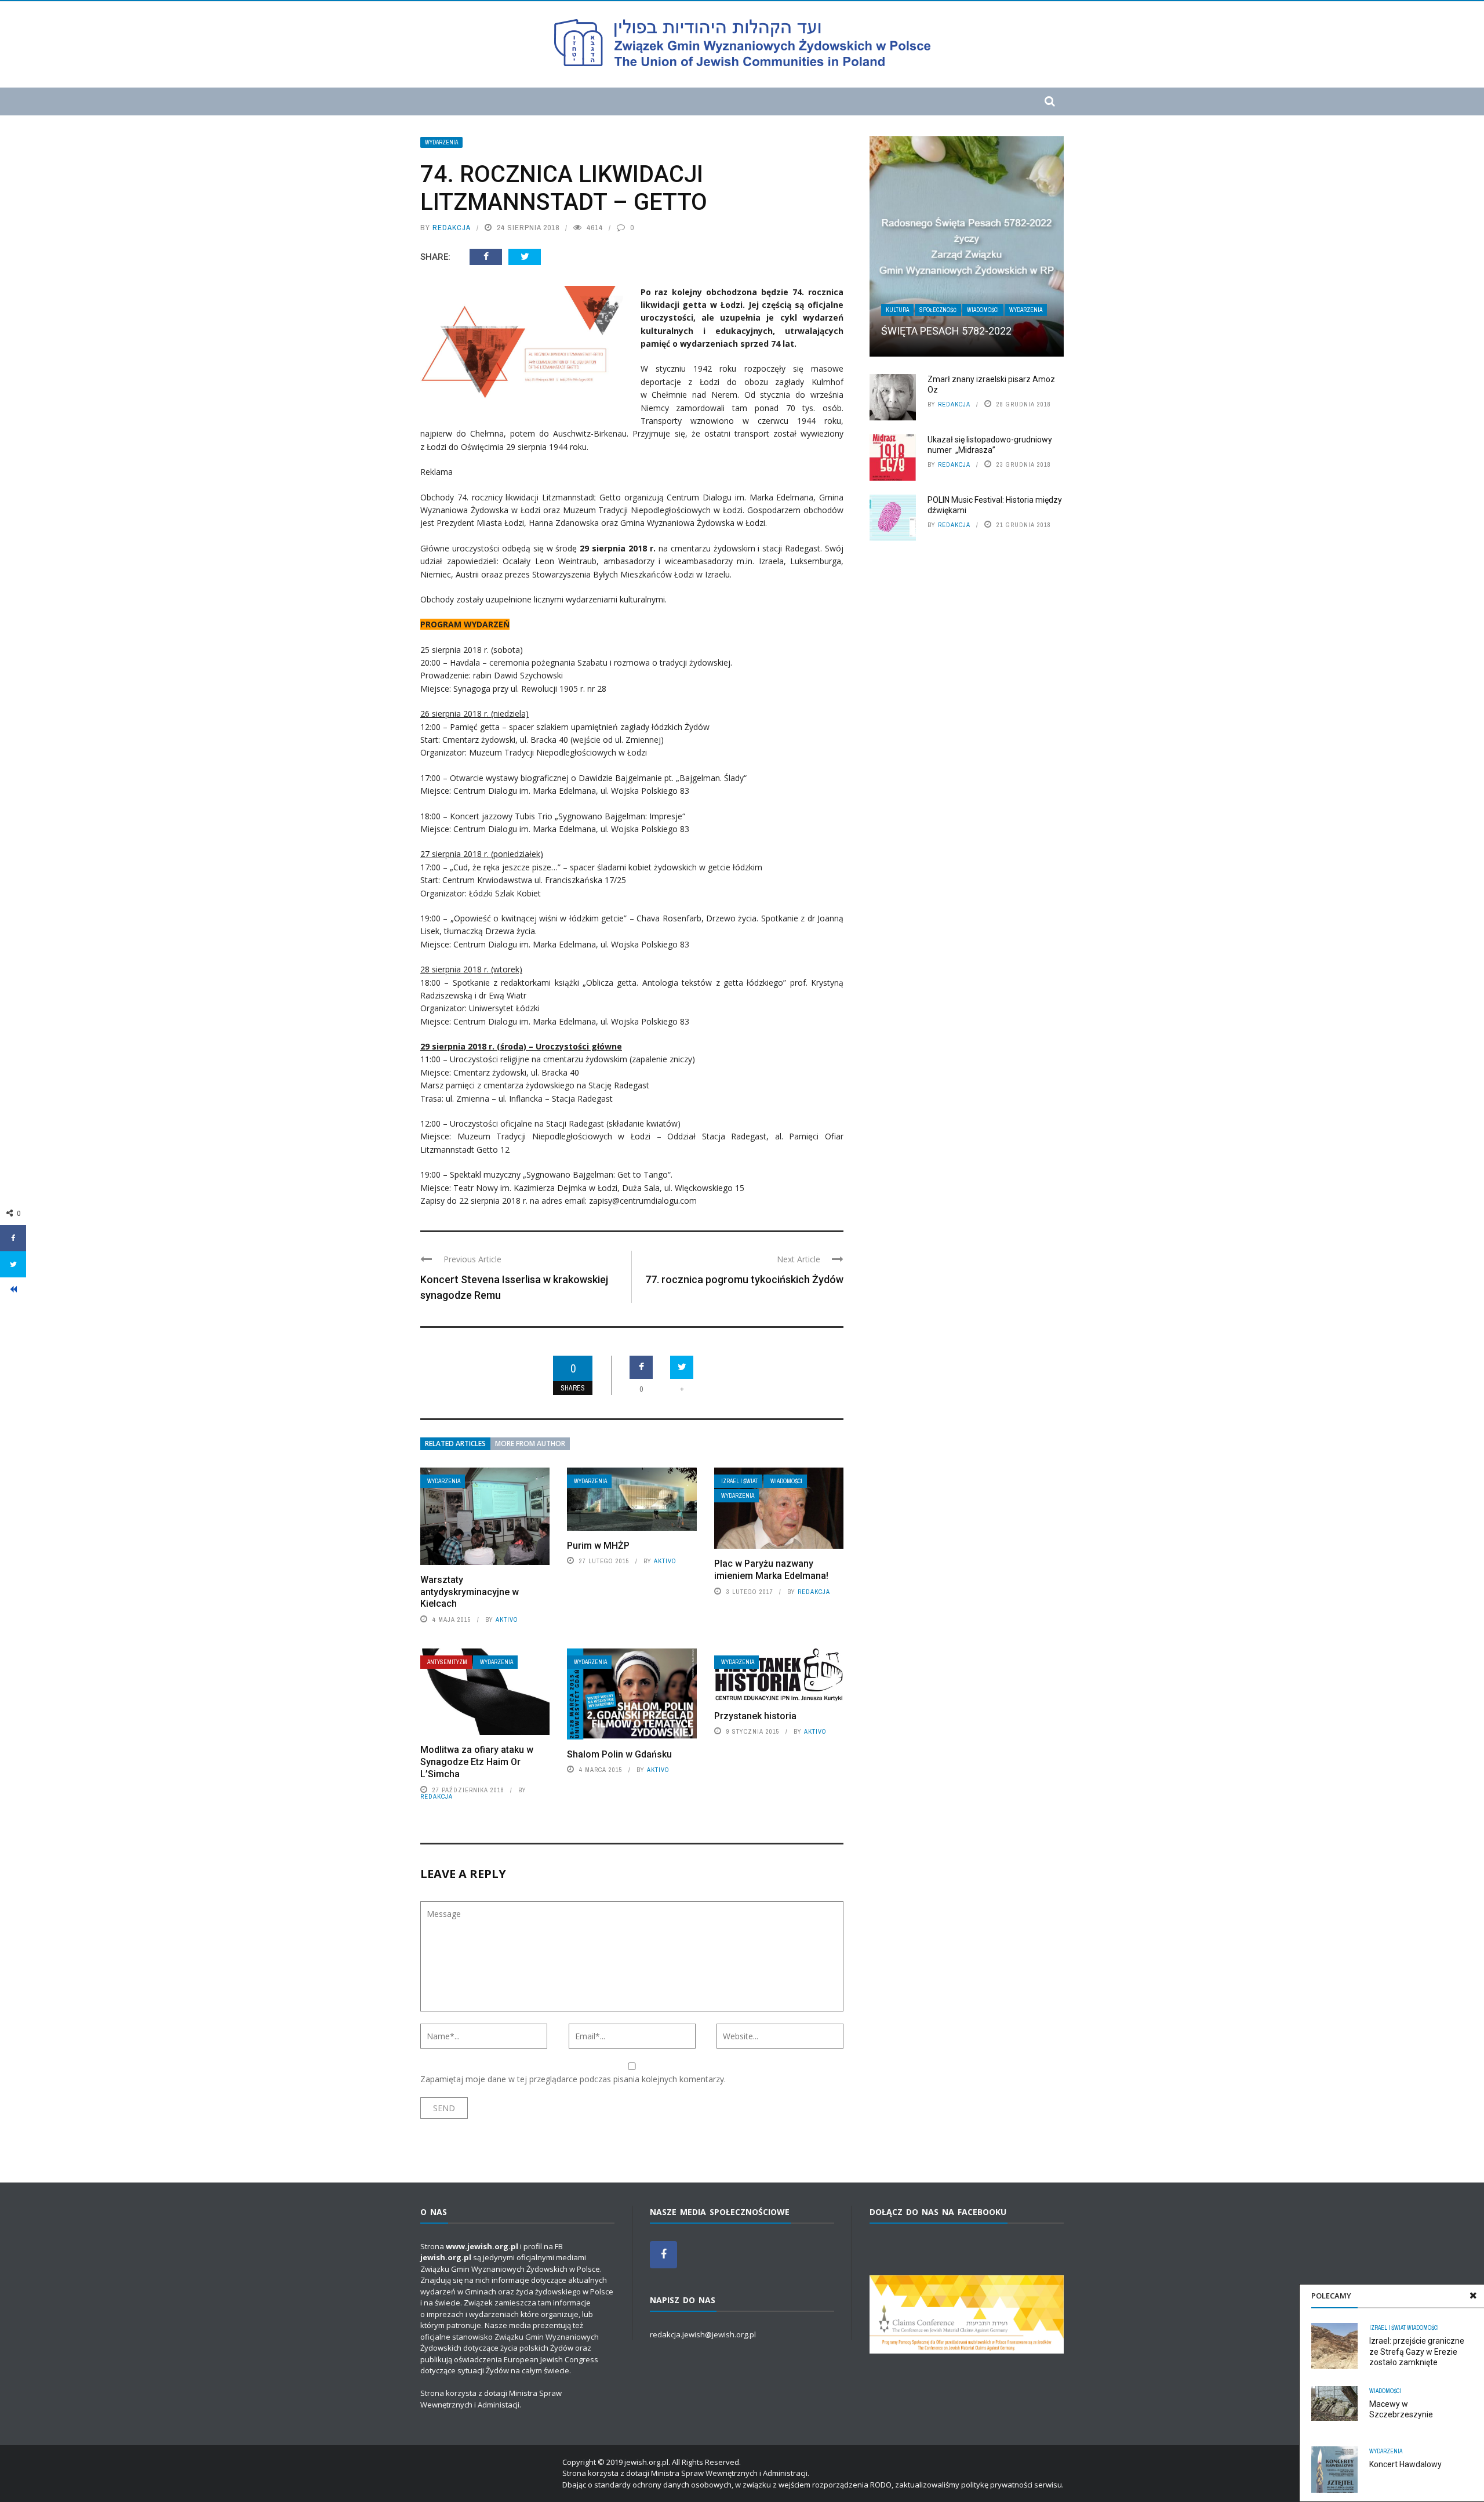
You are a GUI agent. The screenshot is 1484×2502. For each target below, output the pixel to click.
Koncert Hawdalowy (1405, 2464)
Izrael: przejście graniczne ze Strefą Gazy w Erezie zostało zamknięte (1417, 2351)
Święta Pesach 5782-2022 (946, 331)
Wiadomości (786, 1481)
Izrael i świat (739, 1481)
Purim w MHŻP (598, 1546)
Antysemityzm (447, 1662)
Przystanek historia (755, 1716)
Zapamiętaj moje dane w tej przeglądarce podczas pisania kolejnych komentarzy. (573, 2079)
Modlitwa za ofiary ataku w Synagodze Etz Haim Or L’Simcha (477, 1762)
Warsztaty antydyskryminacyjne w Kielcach (470, 1592)
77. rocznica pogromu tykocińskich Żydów (744, 1279)
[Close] (1473, 2296)
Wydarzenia (441, 142)
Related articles (455, 1444)
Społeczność (938, 310)
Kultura (897, 310)
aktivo (507, 1619)
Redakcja (452, 228)
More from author (530, 1444)
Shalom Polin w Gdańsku (619, 1754)
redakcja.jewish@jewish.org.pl (703, 2334)
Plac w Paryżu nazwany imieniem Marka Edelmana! (771, 1570)
